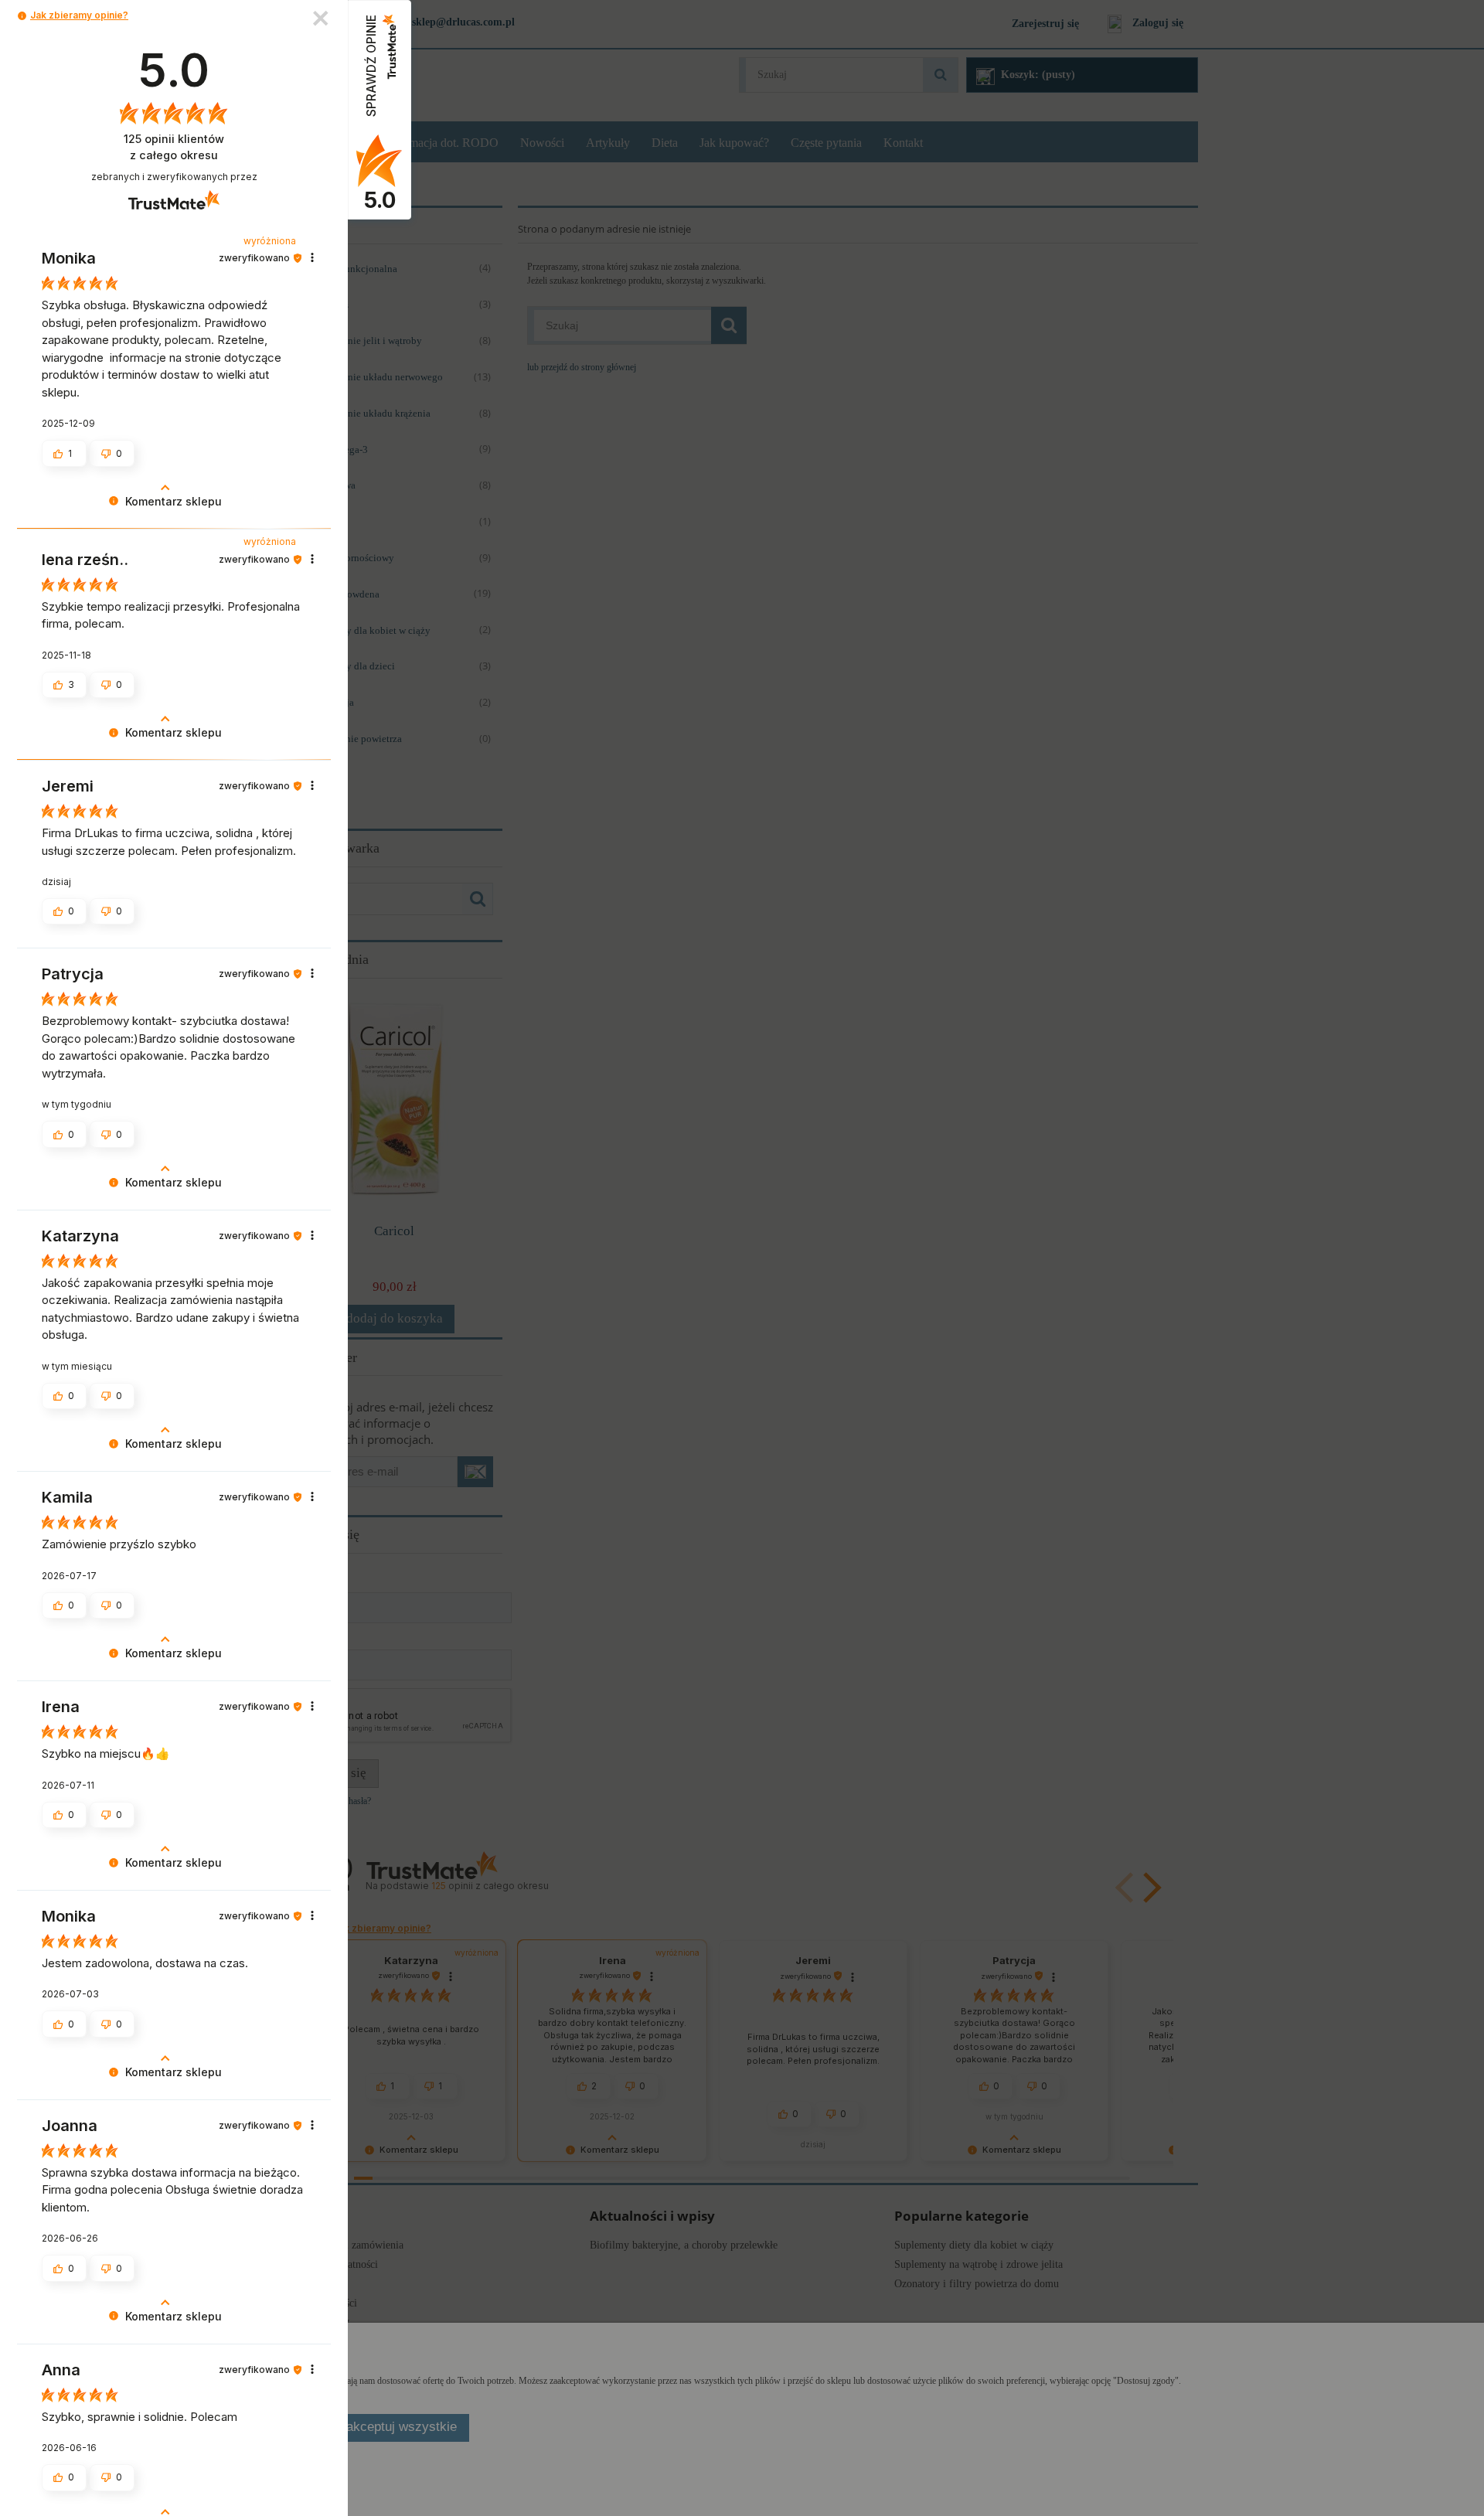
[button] (22, 16)
